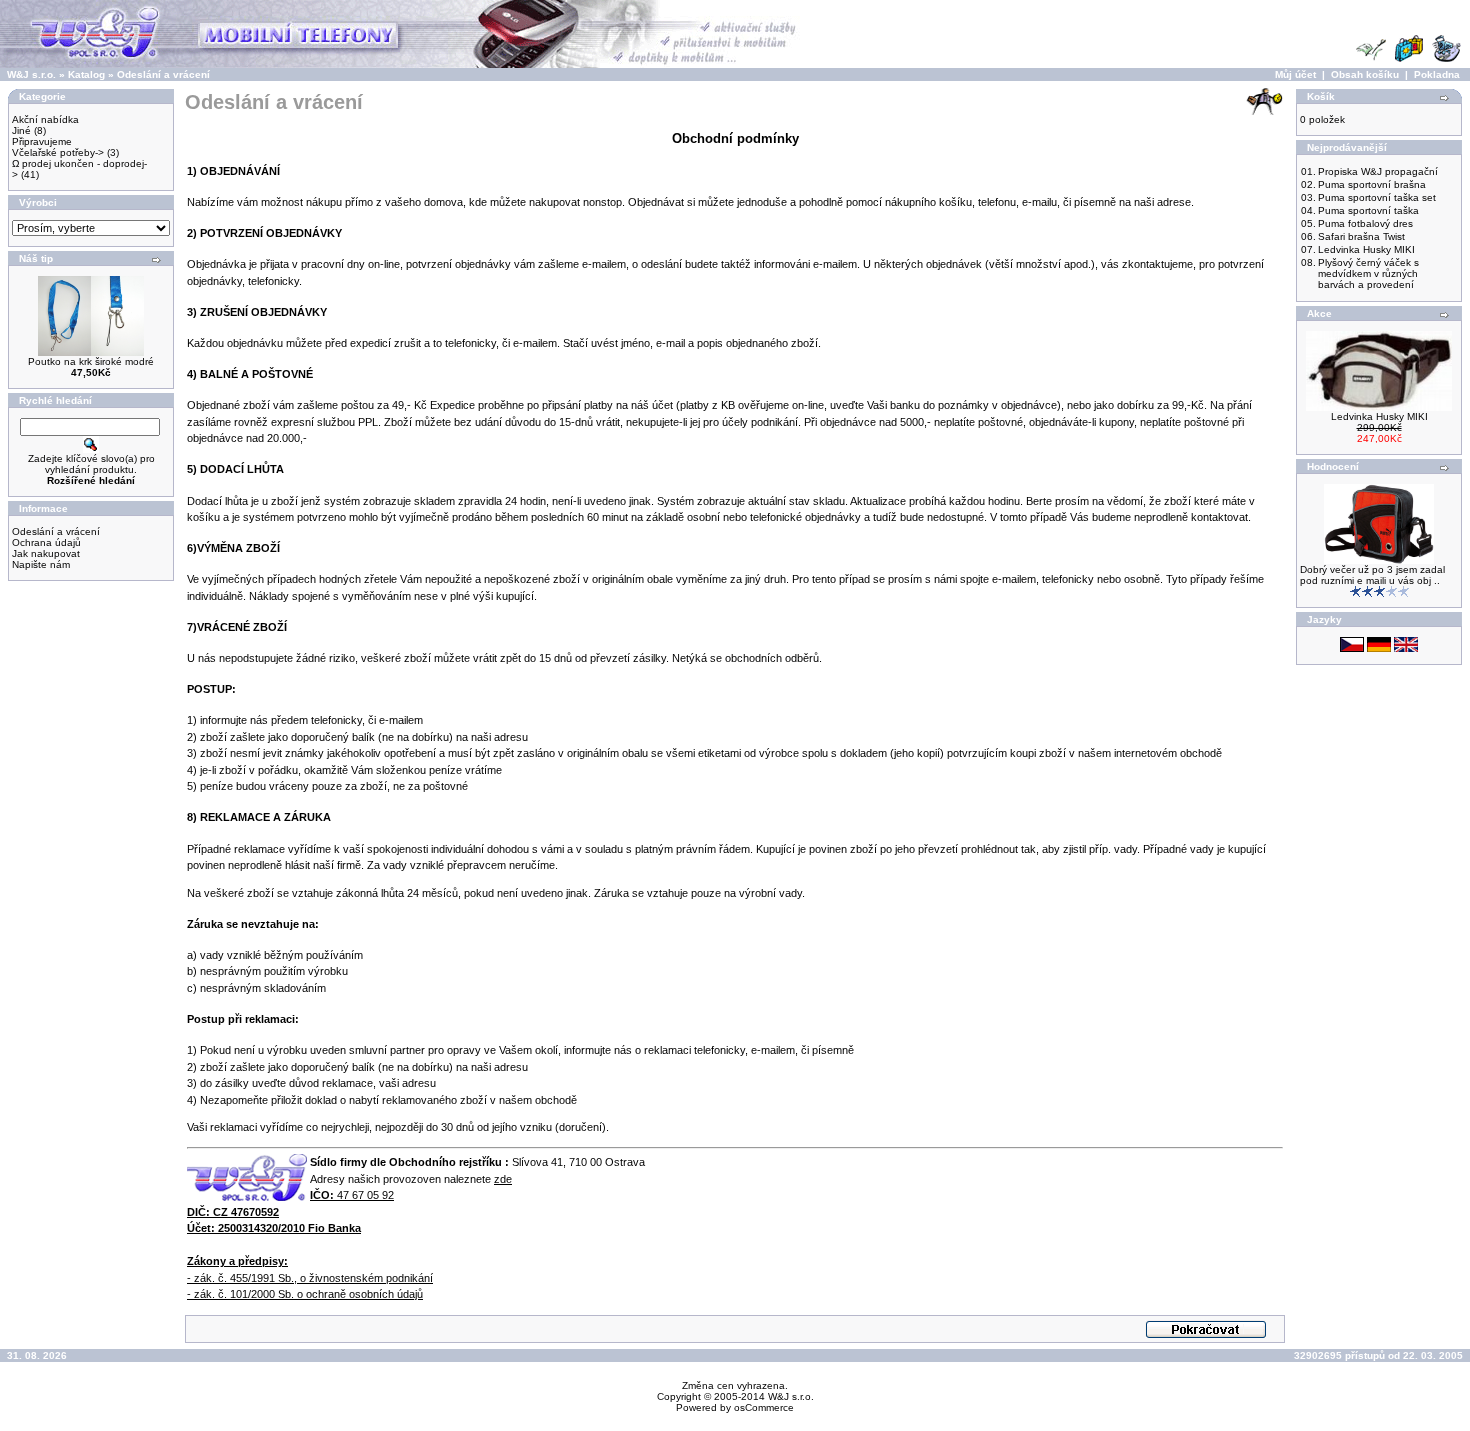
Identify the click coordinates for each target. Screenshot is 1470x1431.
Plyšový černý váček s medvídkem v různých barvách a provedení (1368, 273)
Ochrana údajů (46, 542)
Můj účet (1295, 74)
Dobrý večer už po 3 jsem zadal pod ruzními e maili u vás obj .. (1372, 575)
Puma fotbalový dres (1365, 223)
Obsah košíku (1365, 74)
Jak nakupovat (46, 553)
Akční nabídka (45, 119)
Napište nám (41, 564)
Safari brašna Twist (1361, 236)
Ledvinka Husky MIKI (1366, 249)
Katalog (86, 74)
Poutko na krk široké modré (91, 361)
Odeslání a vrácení (163, 74)
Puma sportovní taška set (1377, 197)
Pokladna (1437, 74)
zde (503, 1179)
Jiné (21, 130)
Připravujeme (42, 141)
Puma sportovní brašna (1372, 184)
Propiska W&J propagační (1378, 171)
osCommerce (764, 1407)
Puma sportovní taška (1368, 210)
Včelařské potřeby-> (58, 152)
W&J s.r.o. (31, 74)
